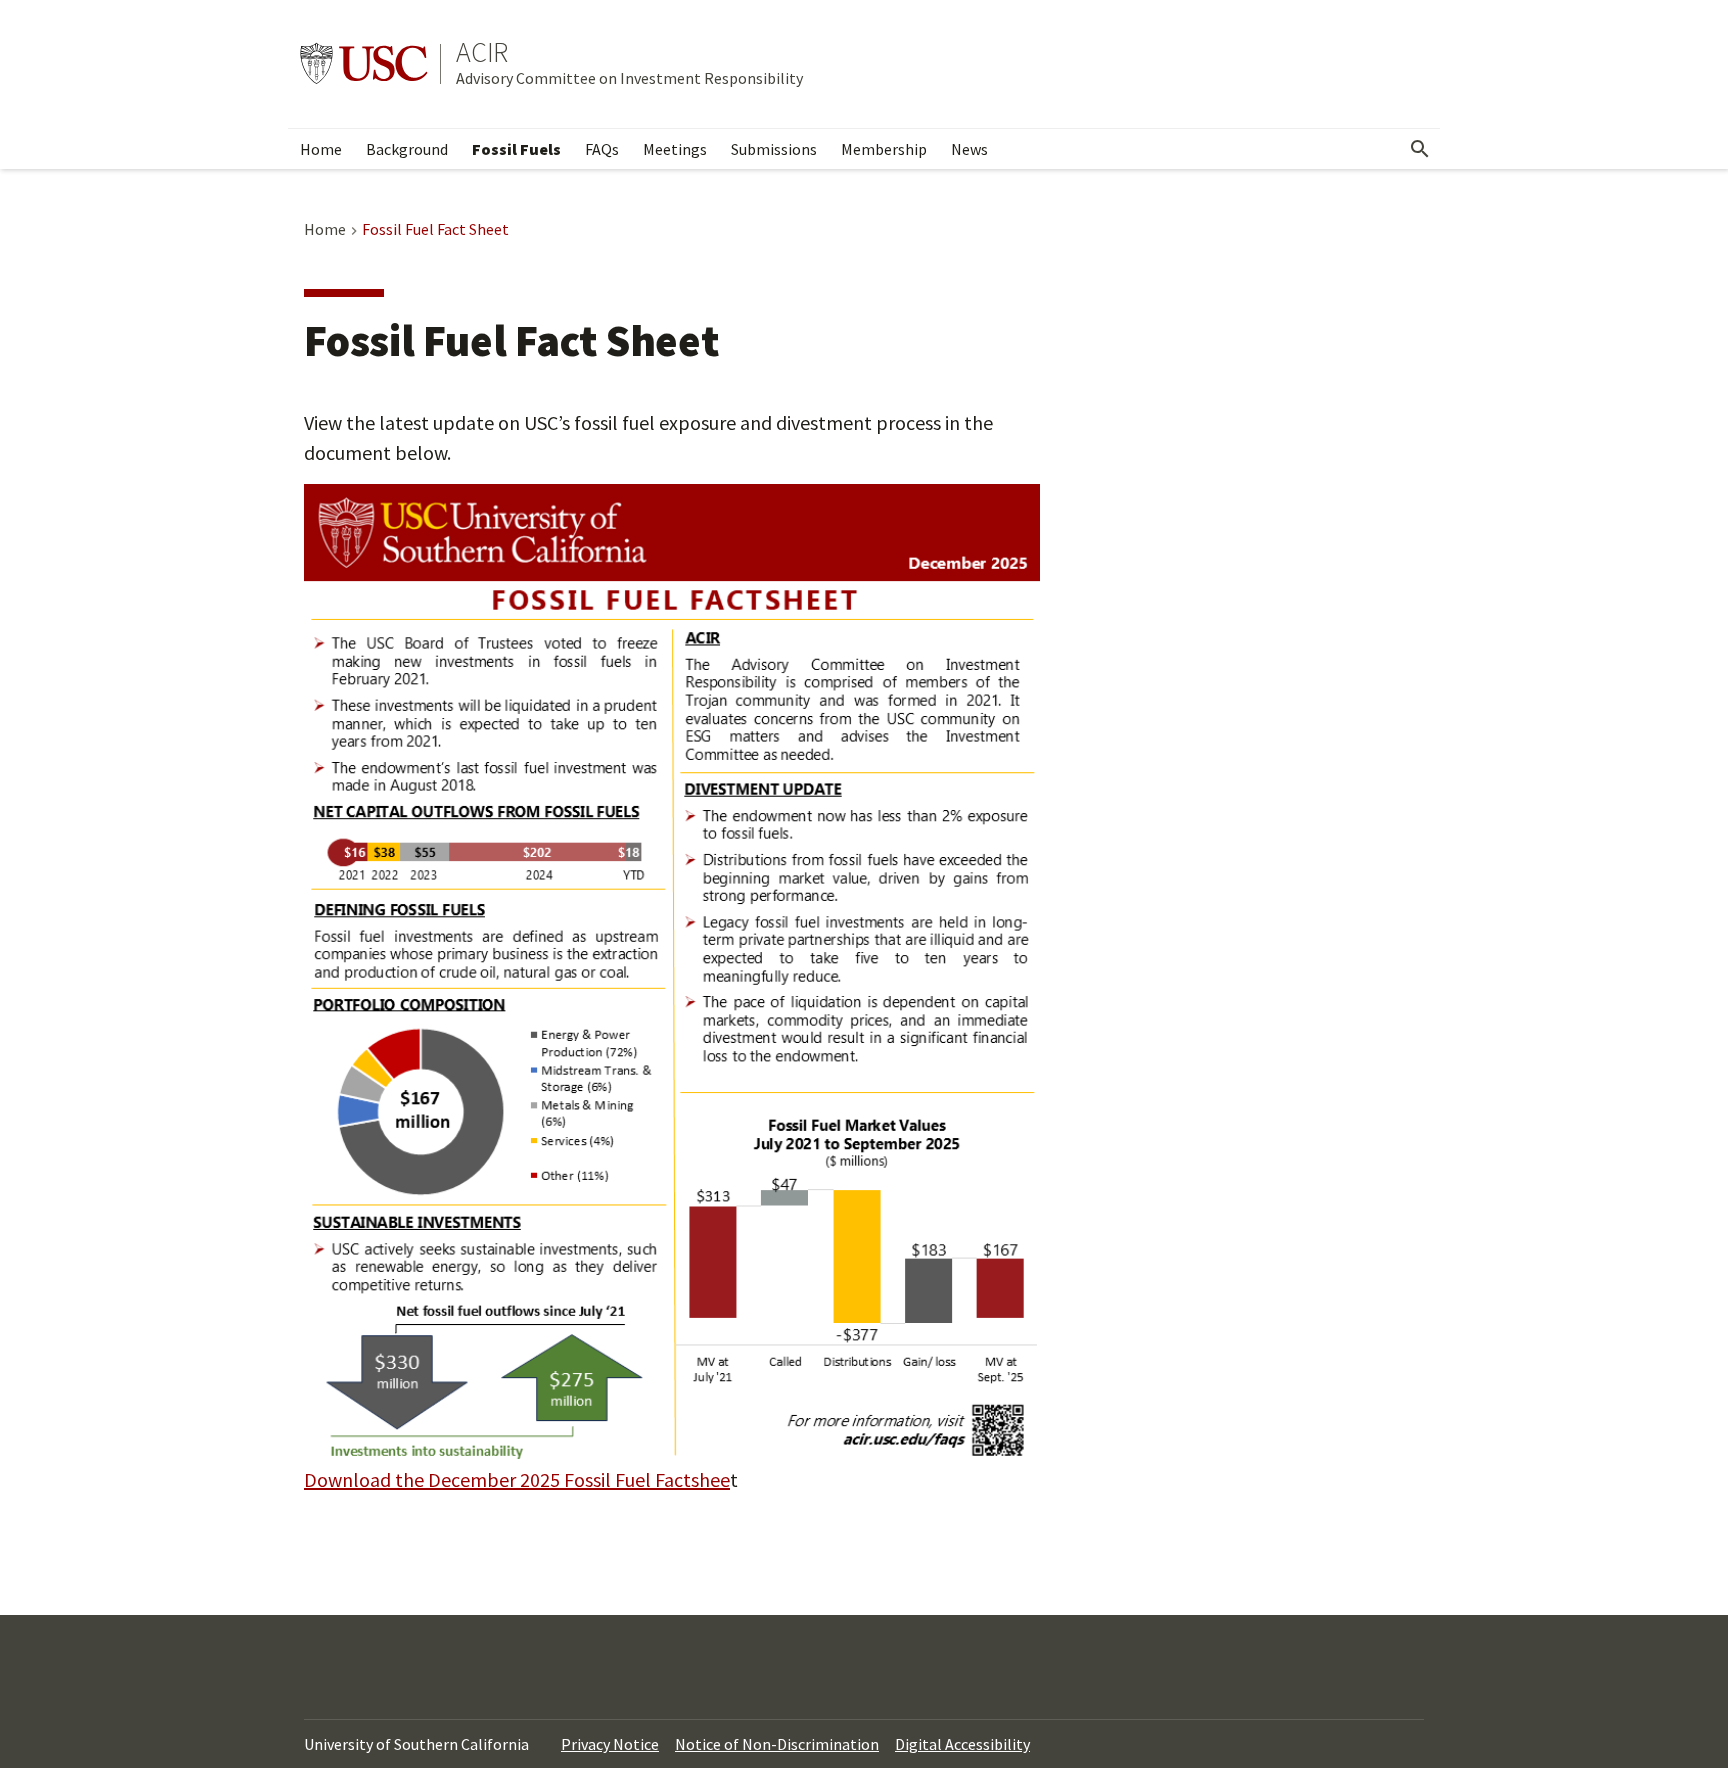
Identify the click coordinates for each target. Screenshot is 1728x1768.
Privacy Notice (610, 1744)
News (969, 149)
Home (321, 149)
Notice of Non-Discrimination (777, 1744)
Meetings (675, 149)
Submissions (774, 149)
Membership (884, 149)
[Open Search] (1420, 149)
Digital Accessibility (962, 1744)
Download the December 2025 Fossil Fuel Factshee (517, 1479)
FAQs (602, 149)
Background (407, 149)
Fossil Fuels (516, 149)
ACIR (482, 52)
